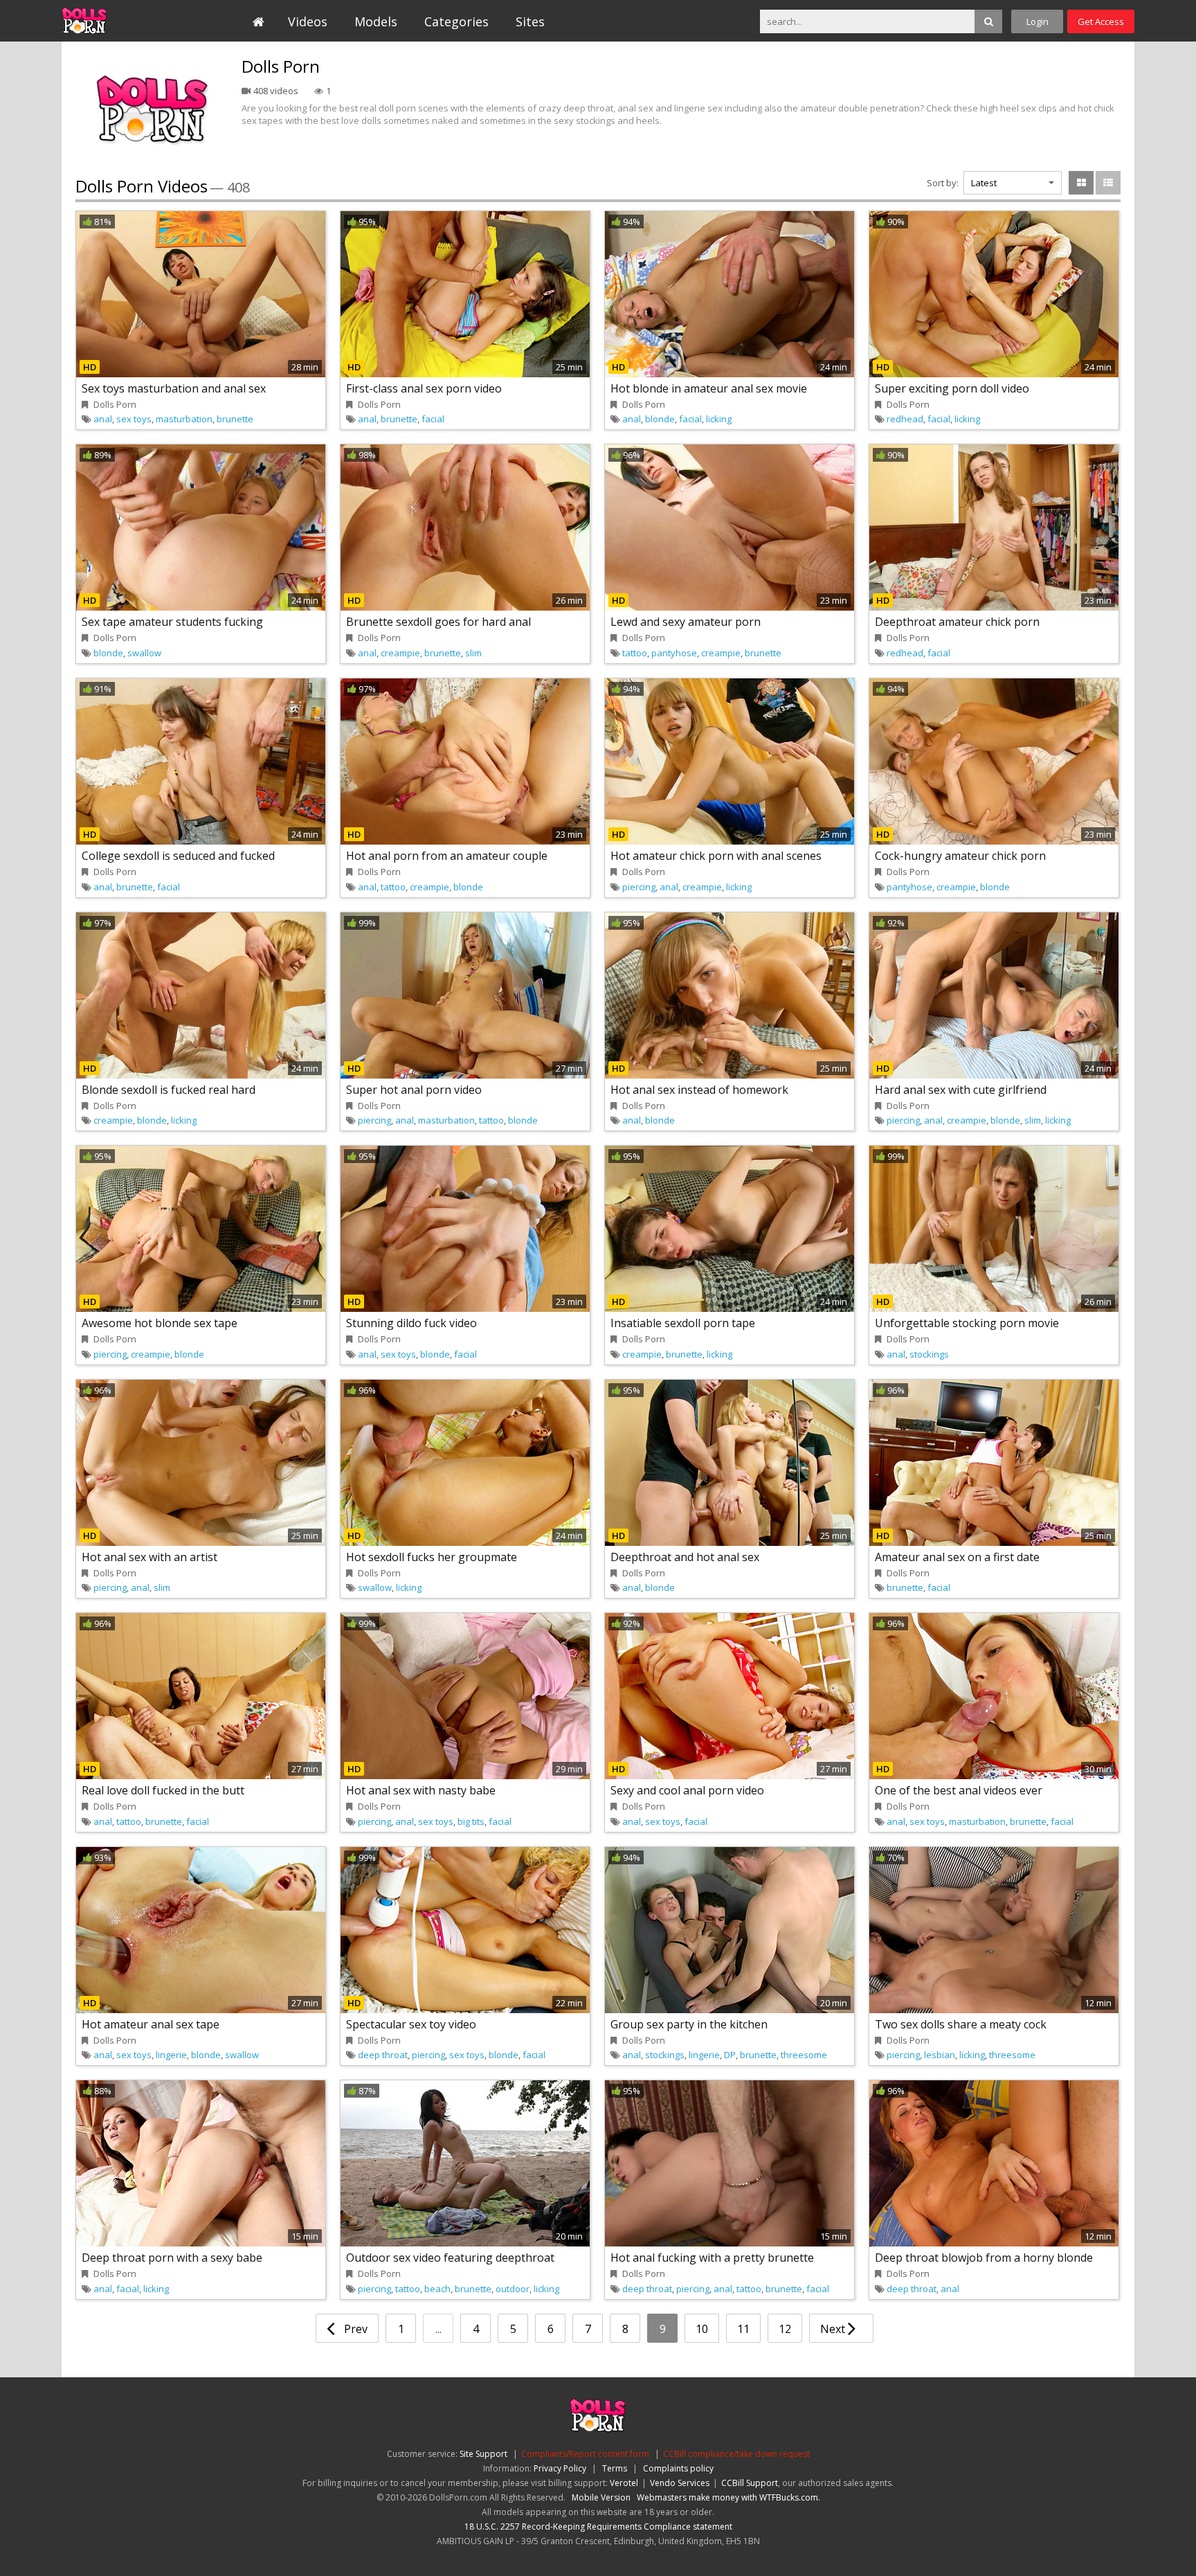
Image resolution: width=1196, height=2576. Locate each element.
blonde (660, 419)
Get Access (1101, 21)
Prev (354, 2329)
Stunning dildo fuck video (411, 1323)
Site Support (483, 2454)
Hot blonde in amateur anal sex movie (709, 388)
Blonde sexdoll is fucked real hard (169, 1090)
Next (834, 2329)
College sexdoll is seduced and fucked (178, 856)
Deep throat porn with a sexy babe (172, 2258)
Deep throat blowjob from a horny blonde (984, 2258)
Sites (530, 21)
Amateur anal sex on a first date (957, 1557)
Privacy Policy (560, 2468)
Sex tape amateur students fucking (172, 622)
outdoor (513, 2289)
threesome (804, 2055)
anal (103, 419)
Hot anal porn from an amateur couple (447, 856)
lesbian (940, 2055)
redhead (905, 419)
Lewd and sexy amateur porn (686, 622)
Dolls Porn (125, 21)
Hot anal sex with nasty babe (421, 1790)
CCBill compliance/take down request (736, 2454)
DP (730, 2055)
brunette (235, 419)
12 (785, 2329)
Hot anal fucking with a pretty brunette (712, 2258)
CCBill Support (750, 2483)
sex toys (134, 419)
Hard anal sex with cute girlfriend (961, 1090)
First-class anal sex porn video (424, 388)
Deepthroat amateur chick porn (957, 622)
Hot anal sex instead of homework (699, 1090)
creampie (400, 653)
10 (702, 2329)
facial (433, 419)
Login (1038, 21)
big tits (471, 1821)
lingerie (171, 2055)
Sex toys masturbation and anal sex (174, 388)
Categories (456, 21)
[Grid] (1081, 183)
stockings (929, 1354)
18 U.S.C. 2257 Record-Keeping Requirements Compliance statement (598, 2527)
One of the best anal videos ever (959, 1790)
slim (473, 653)
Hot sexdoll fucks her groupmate (432, 1557)
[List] (1108, 183)
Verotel (624, 2483)
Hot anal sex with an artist (149, 1557)
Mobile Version (601, 2497)
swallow (144, 653)
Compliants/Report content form (585, 2454)
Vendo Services (680, 2483)
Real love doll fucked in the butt (163, 1790)
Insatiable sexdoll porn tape (683, 1323)
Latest (984, 183)
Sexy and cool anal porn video (687, 1790)
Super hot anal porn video (414, 1090)
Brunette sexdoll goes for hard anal (438, 622)
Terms (615, 2468)
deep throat (383, 2055)
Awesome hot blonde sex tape (160, 1323)
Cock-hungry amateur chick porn (960, 856)
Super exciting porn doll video (952, 388)
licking (719, 419)
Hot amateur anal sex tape (151, 2024)
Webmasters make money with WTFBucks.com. (728, 2497)
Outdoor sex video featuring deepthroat (450, 2258)
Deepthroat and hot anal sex (685, 1557)
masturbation (184, 419)
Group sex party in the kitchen (689, 2024)
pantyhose (674, 653)
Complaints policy (678, 2468)
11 (743, 2329)
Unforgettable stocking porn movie (967, 1323)
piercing (639, 887)
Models (376, 21)
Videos (308, 21)
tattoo (635, 653)
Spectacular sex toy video (411, 2024)
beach (437, 2289)
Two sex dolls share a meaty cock (961, 2024)
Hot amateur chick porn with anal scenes (716, 856)
